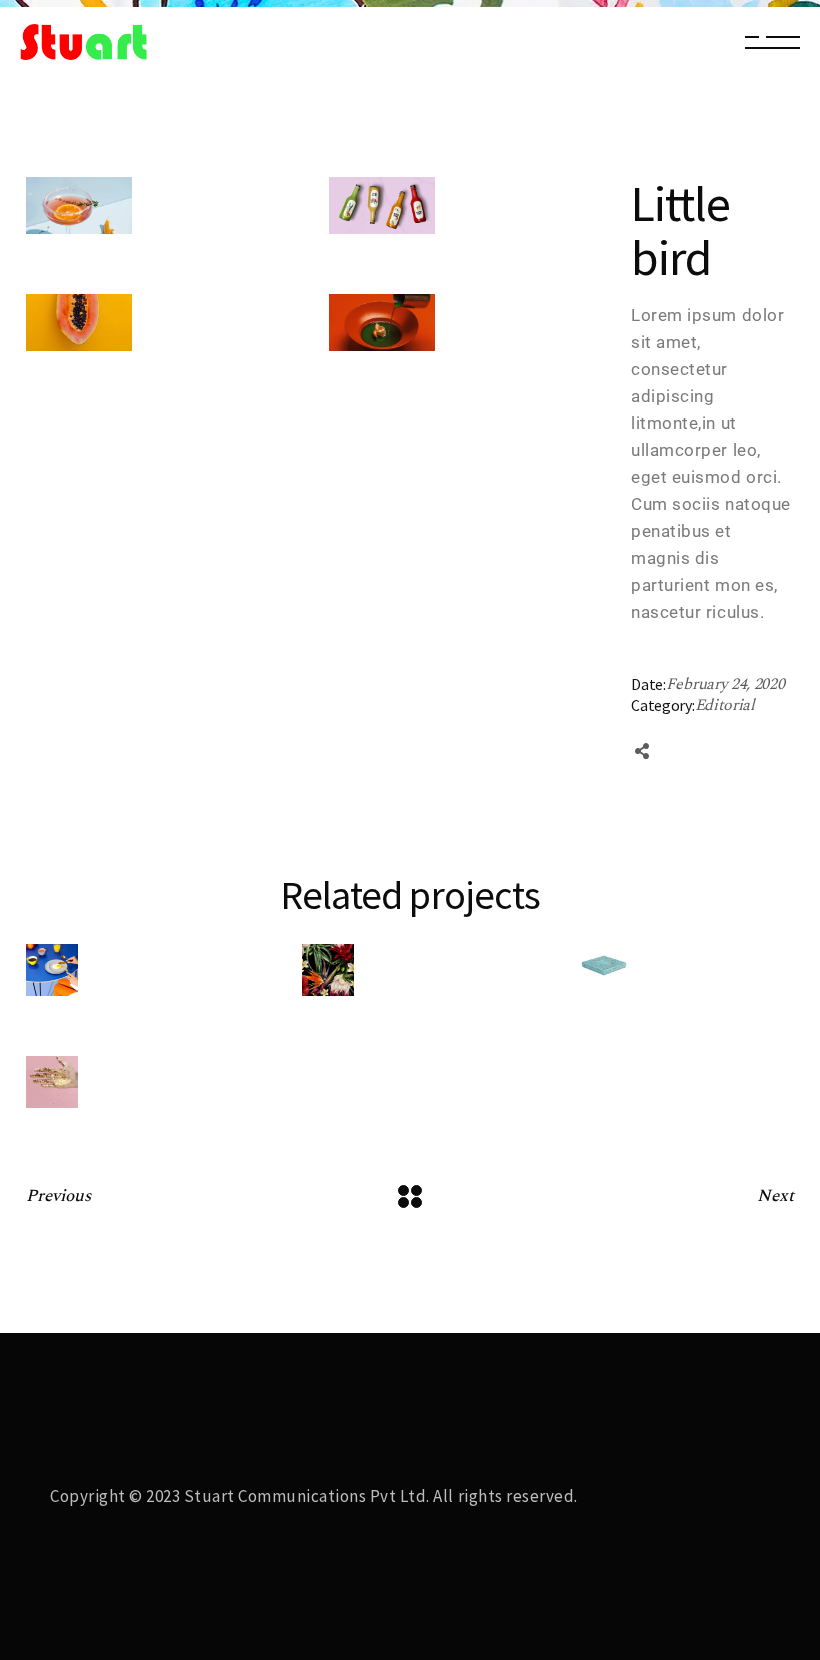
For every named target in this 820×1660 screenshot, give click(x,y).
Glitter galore (97, 938)
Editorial (725, 705)
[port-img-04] (79, 322)
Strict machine (100, 826)
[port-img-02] (382, 205)
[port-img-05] (382, 322)
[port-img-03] (79, 205)
